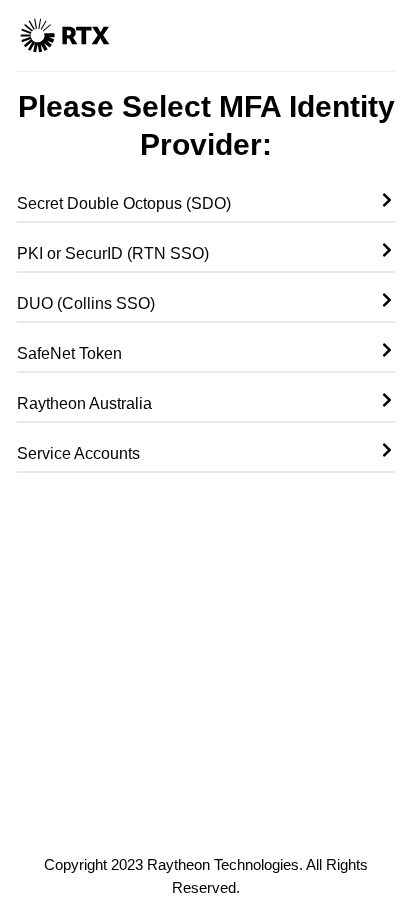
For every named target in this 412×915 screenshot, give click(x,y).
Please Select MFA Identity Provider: (206, 125)
